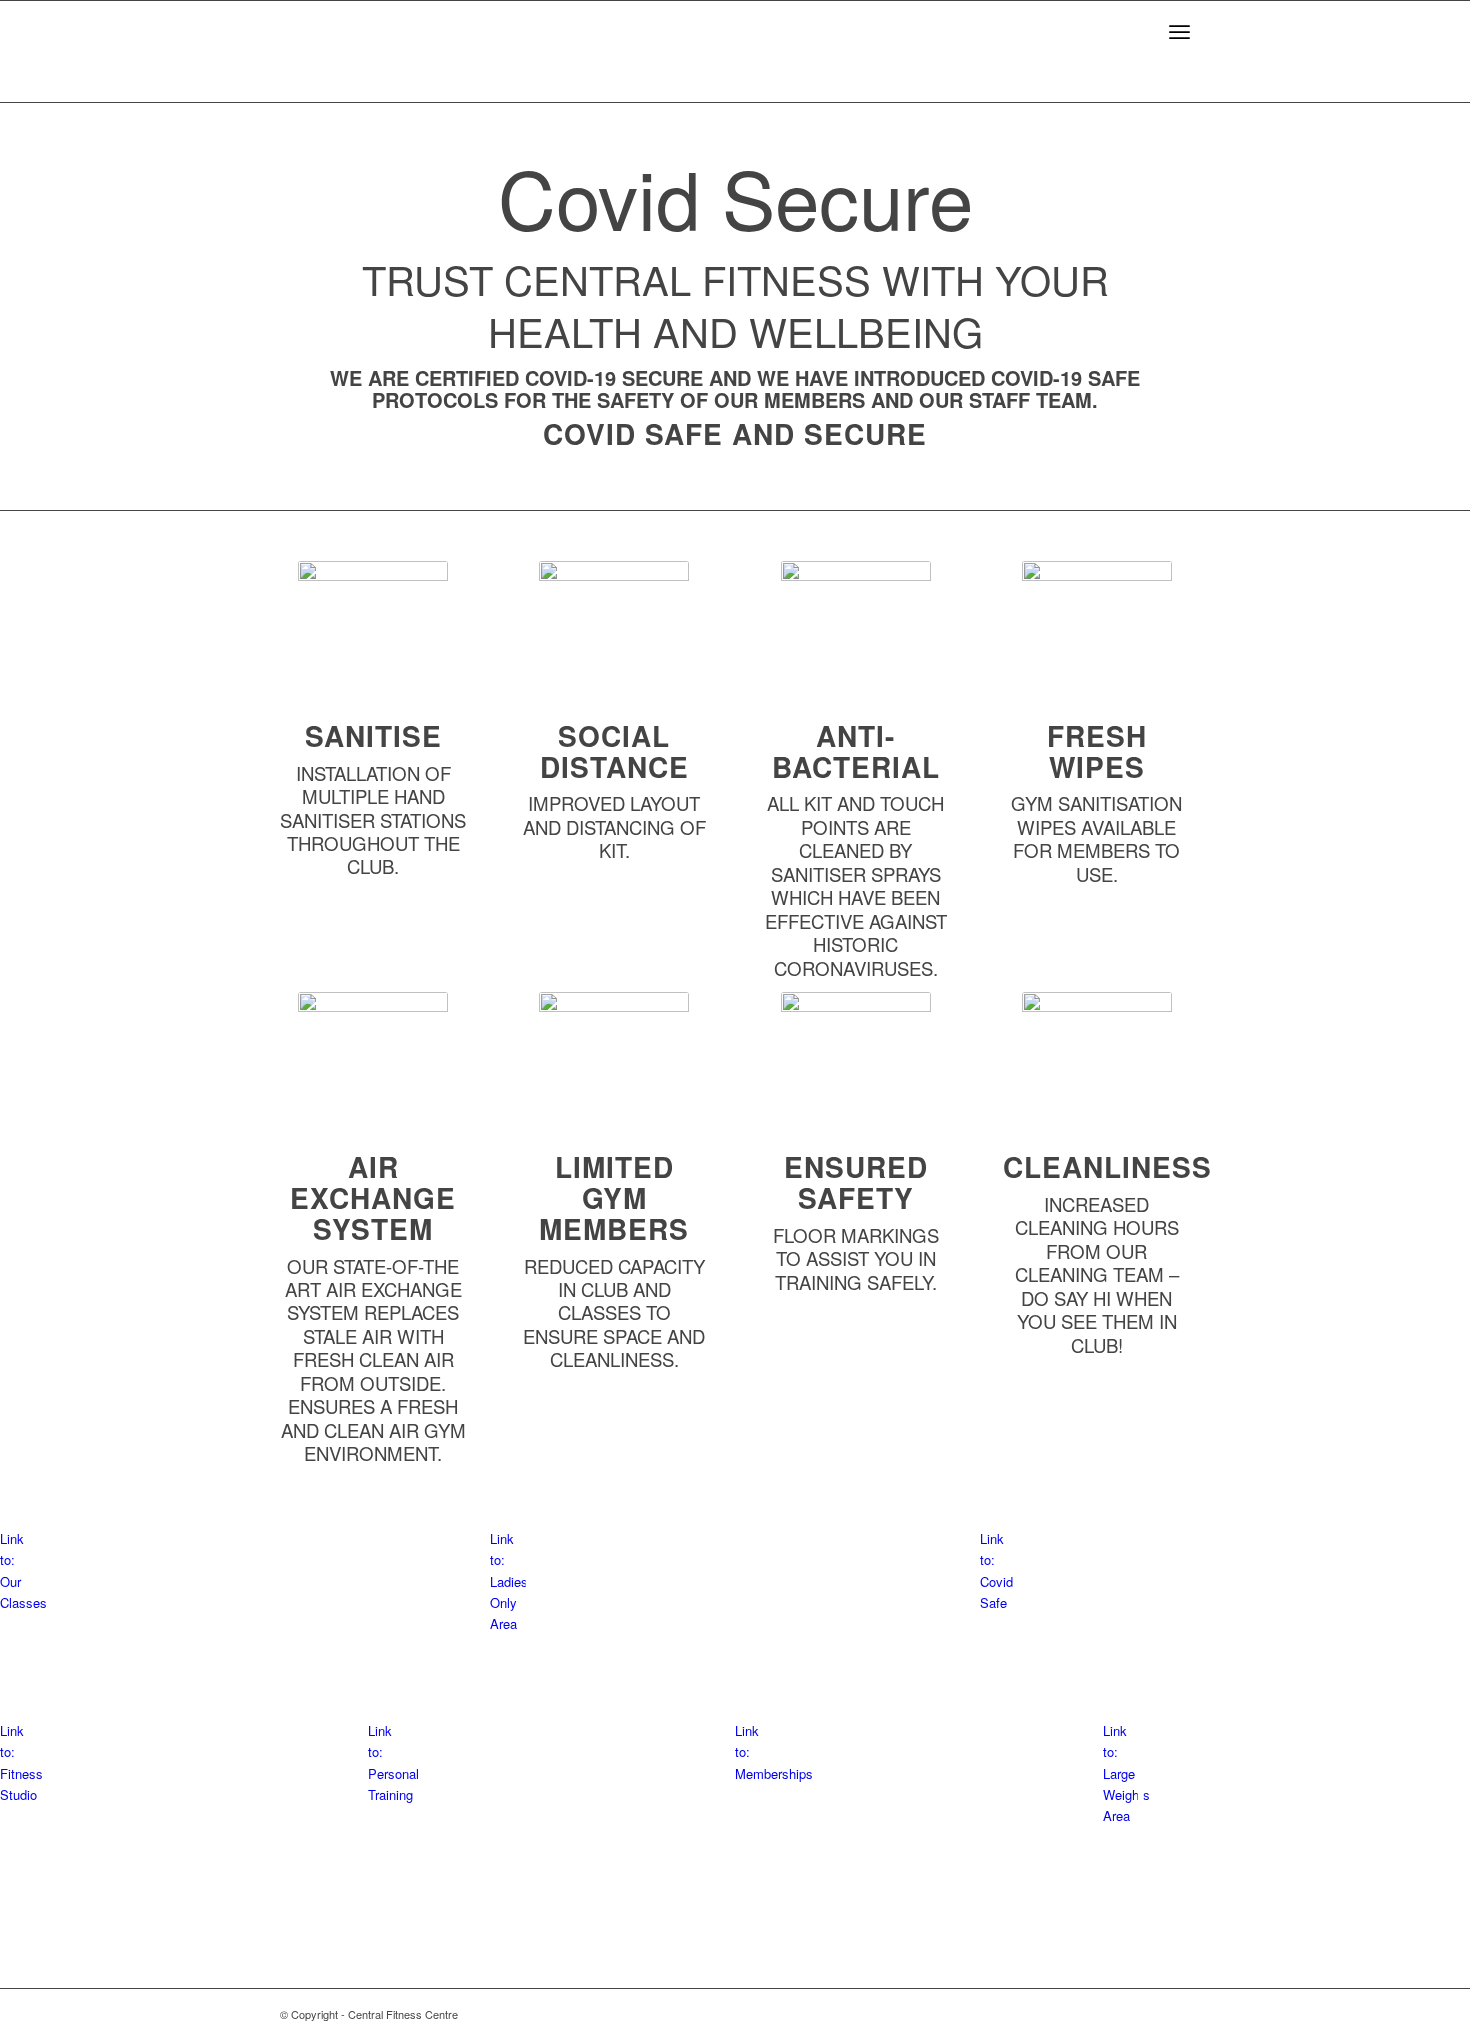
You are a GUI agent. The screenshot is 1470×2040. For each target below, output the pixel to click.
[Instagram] (1175, 2014)
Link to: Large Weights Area (1126, 1773)
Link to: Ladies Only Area (509, 1581)
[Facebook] (1145, 2014)
